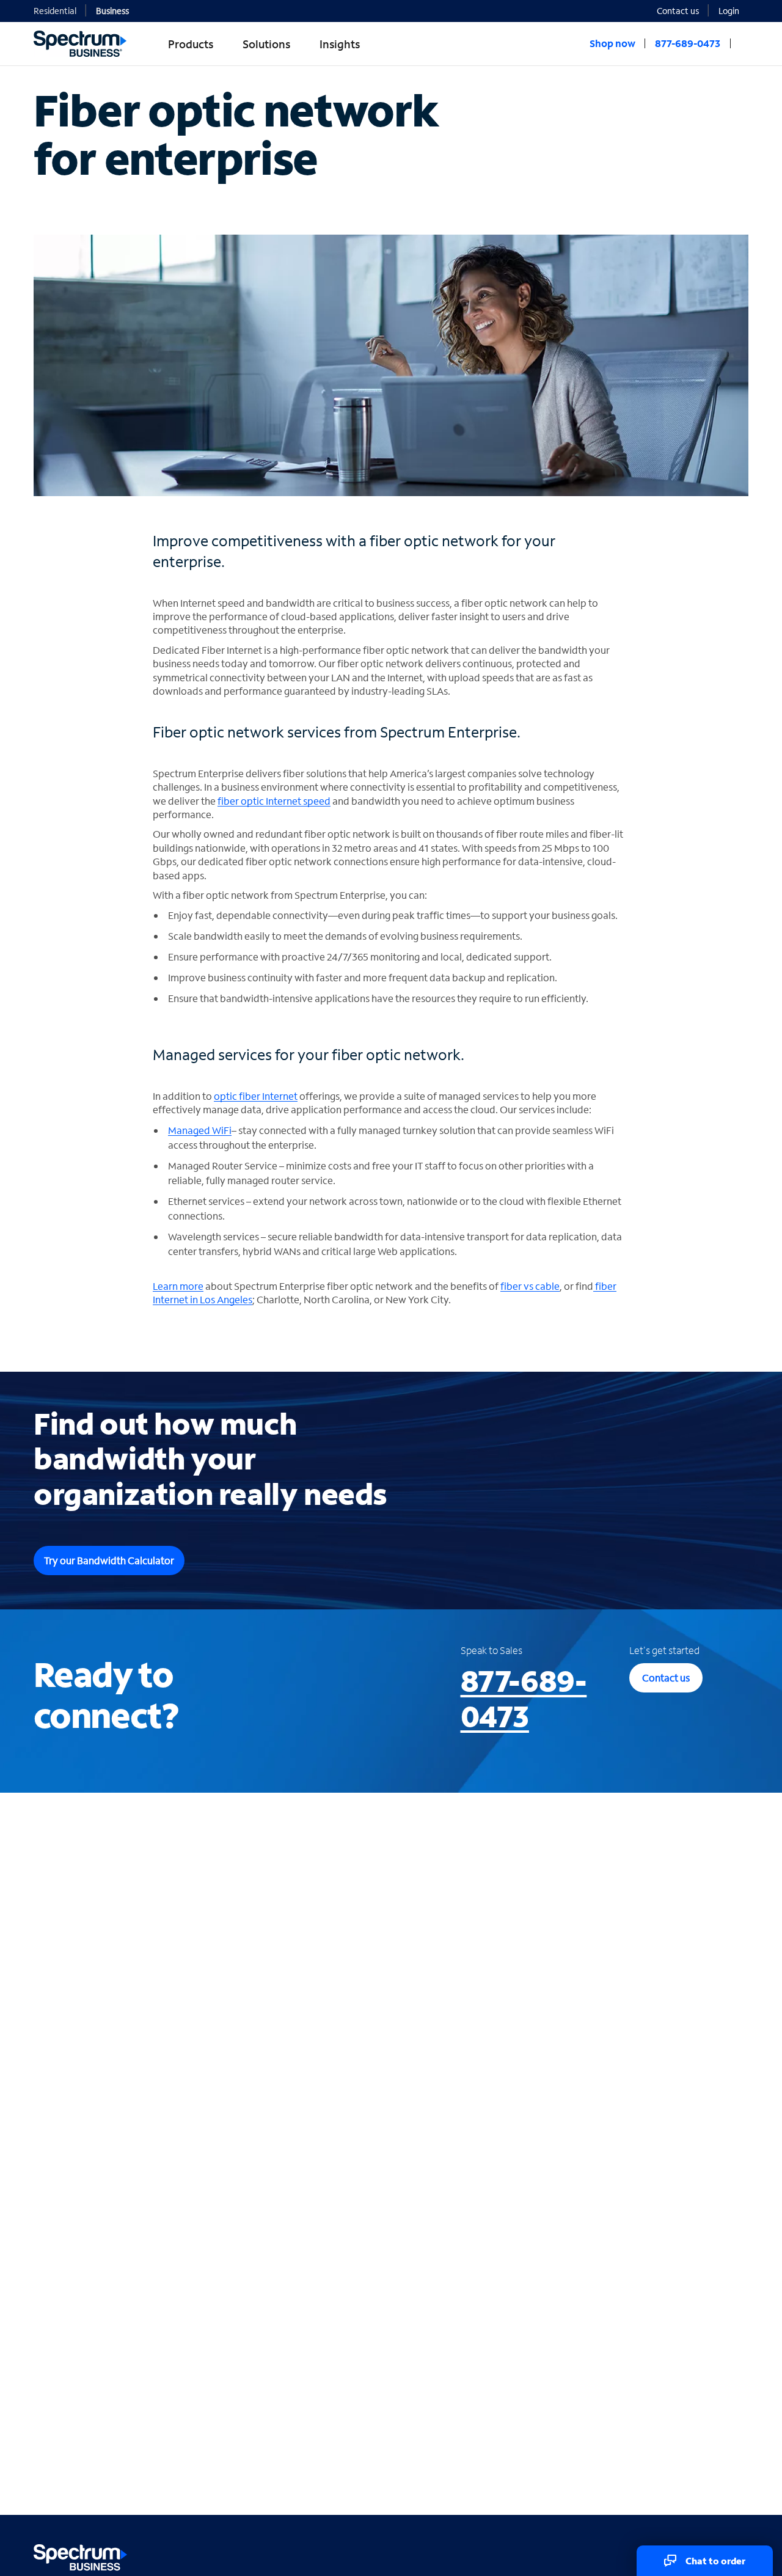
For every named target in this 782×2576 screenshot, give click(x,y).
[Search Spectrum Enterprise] (744, 43)
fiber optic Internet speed (274, 801)
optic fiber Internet (256, 1096)
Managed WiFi (200, 1130)
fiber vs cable (530, 1286)
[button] (733, 10)
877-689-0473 (524, 1698)
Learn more (178, 1286)
